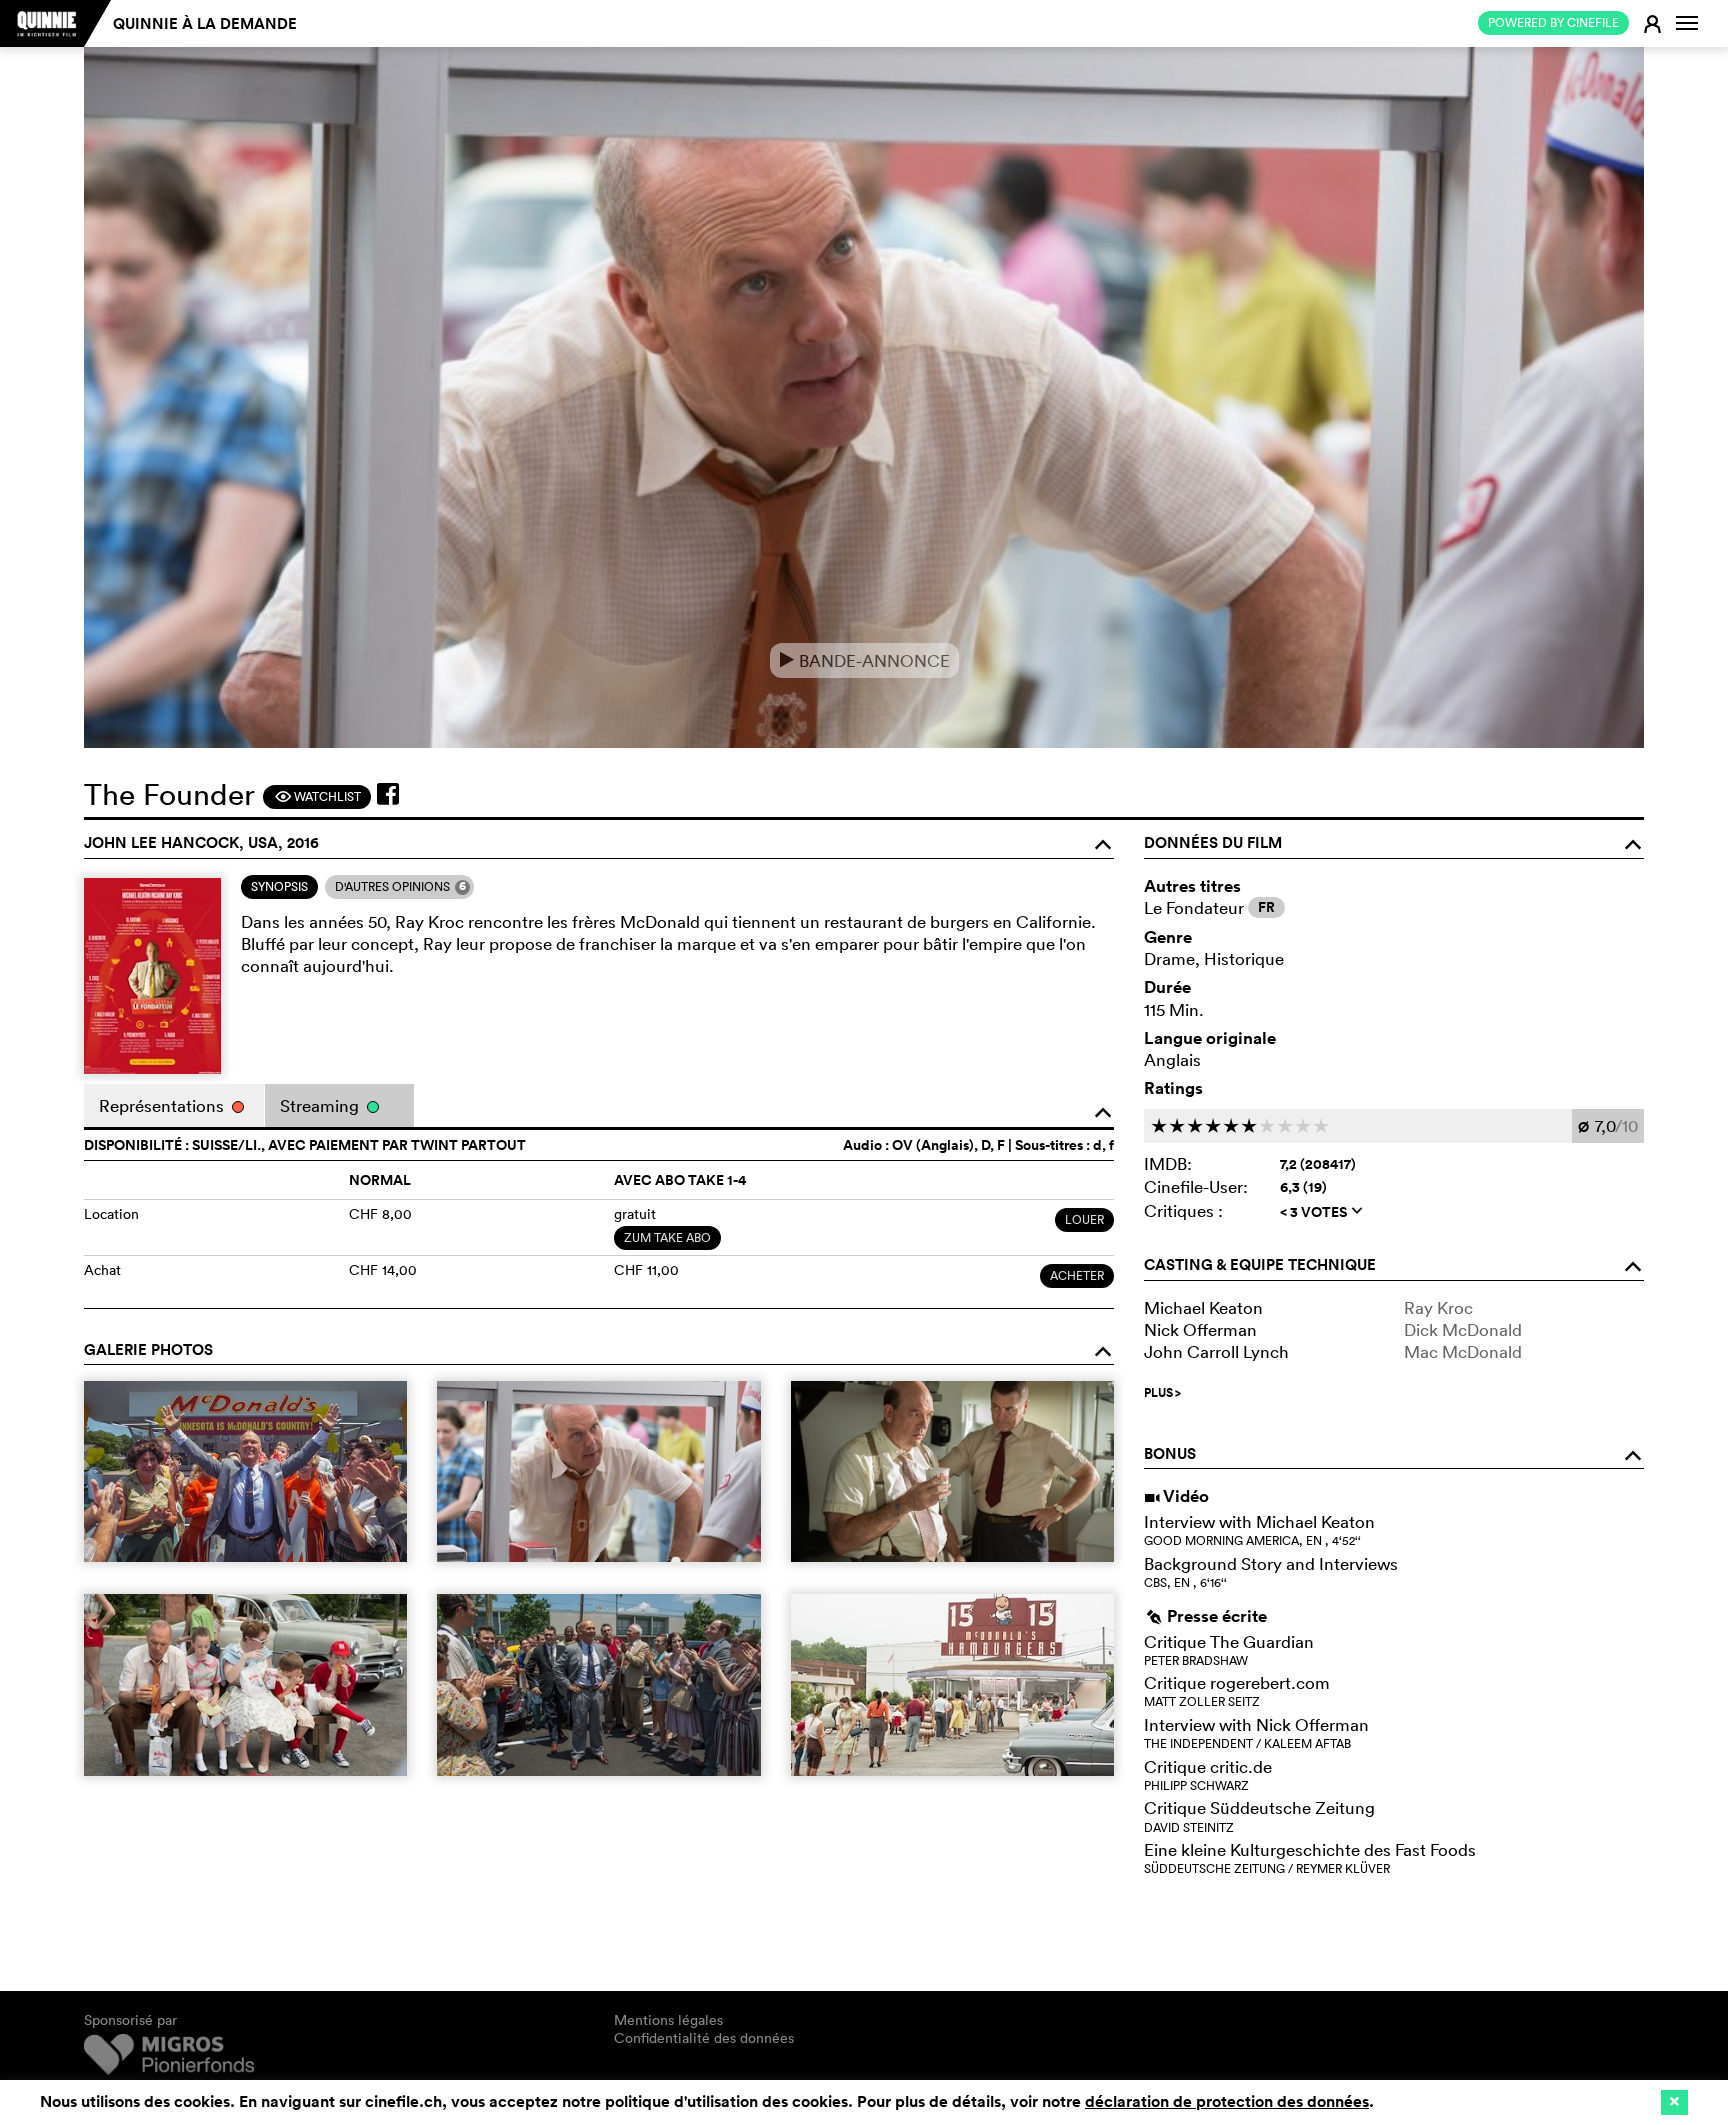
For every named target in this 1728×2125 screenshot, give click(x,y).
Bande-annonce (864, 660)
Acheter (1077, 1275)
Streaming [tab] (321, 1105)
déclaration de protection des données (1227, 2101)
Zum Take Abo (667, 1237)
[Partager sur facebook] (388, 794)
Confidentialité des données (704, 2038)
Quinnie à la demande (205, 23)
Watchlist (317, 796)
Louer (1084, 1219)
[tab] (279, 887)
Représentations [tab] (163, 1105)
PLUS (1162, 1393)
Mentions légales (668, 2020)
